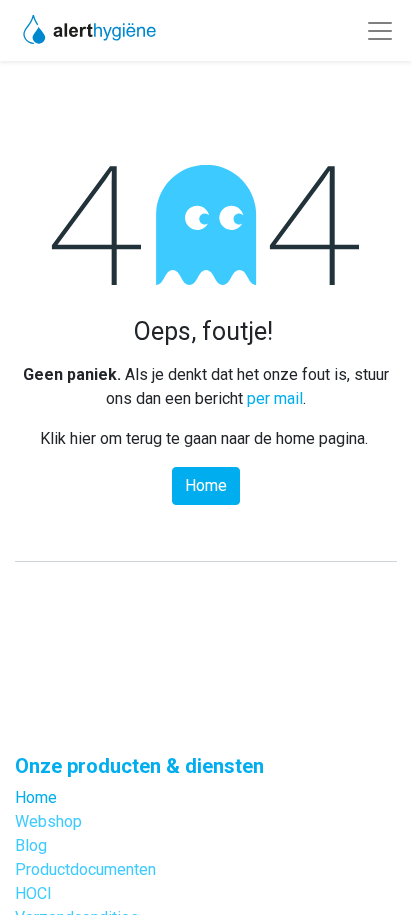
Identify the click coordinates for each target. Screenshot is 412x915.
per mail (275, 398)
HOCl (33, 893)
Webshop (48, 821)
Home (206, 485)
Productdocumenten (85, 869)
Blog (31, 845)
